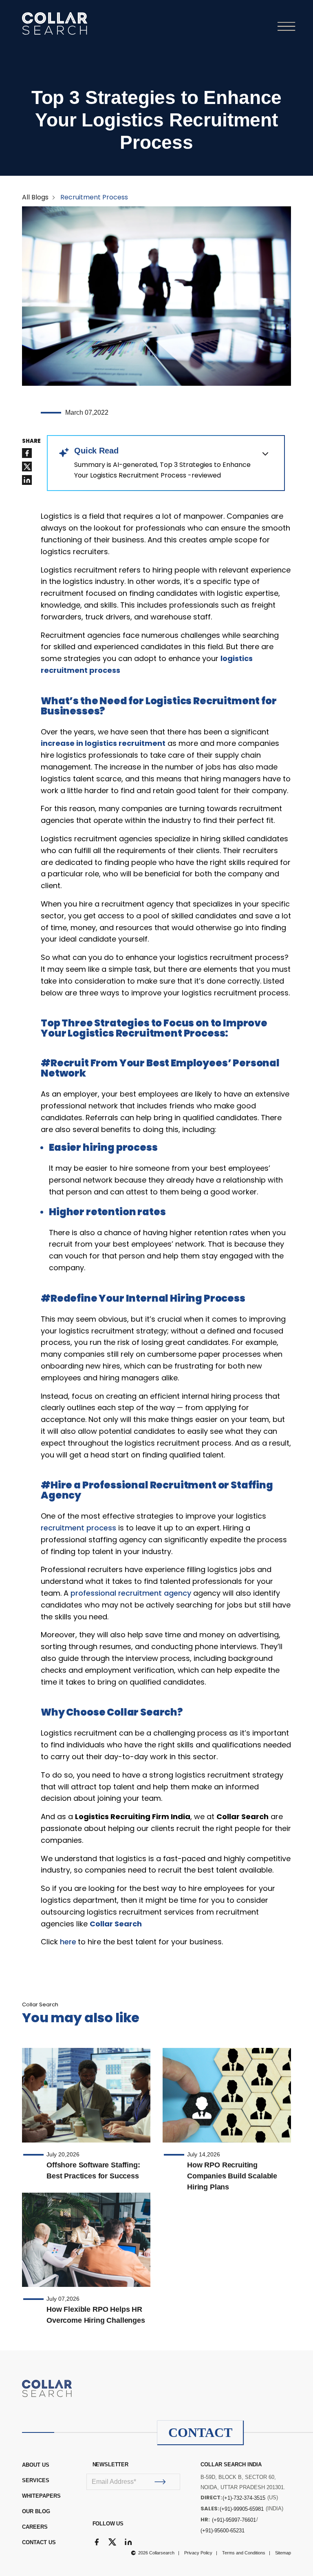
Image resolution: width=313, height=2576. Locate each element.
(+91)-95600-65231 (223, 2531)
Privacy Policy (198, 2553)
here (68, 1942)
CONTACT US (39, 2542)
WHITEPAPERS (41, 2496)
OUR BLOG (36, 2511)
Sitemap (283, 2553)
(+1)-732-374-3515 (244, 2498)
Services (36, 2480)
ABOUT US (36, 2465)
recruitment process (78, 1528)
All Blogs (35, 197)
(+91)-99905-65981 (242, 2509)
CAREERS (35, 2527)
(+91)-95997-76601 (234, 2520)
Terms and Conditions (244, 2553)
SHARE (31, 441)
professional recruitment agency (131, 1593)
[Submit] (160, 2482)
